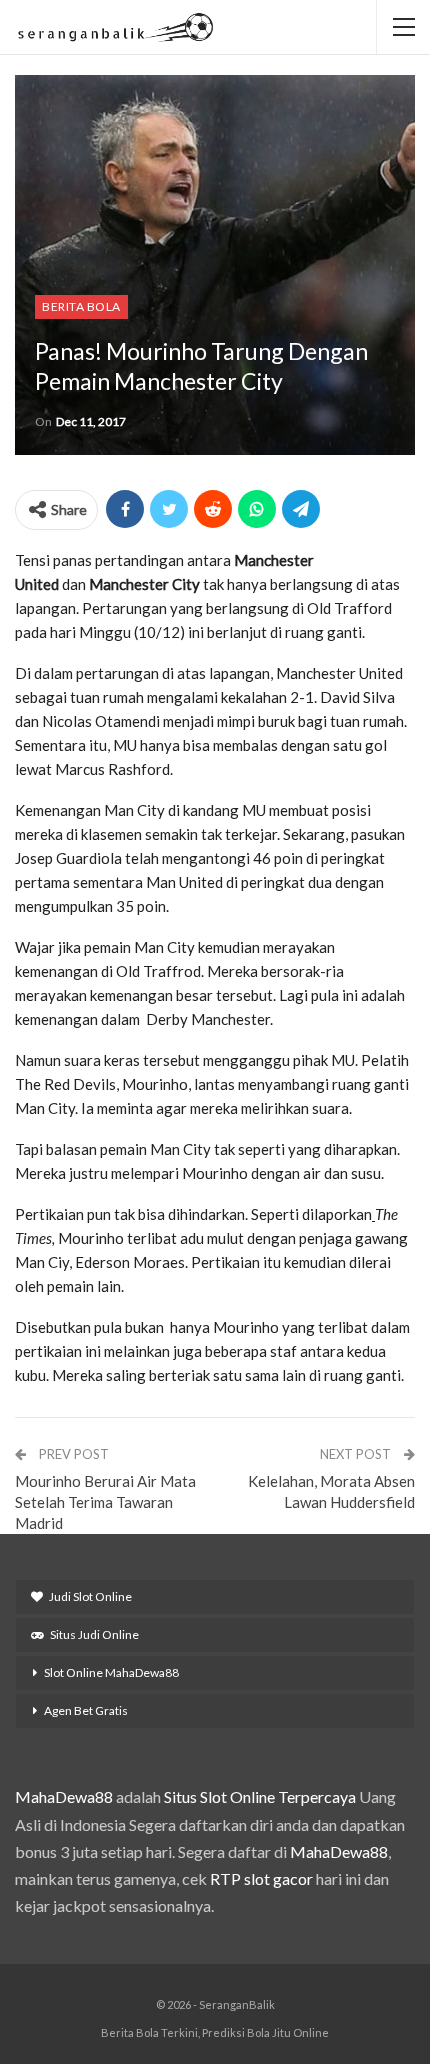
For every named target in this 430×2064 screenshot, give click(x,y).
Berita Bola (81, 306)
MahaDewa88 (64, 1796)
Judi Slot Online (90, 1596)
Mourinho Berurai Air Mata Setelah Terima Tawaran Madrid (105, 1502)
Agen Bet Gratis (86, 1710)
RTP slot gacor (261, 1878)
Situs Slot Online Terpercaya (260, 1796)
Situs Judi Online (94, 1634)
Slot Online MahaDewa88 (111, 1672)
